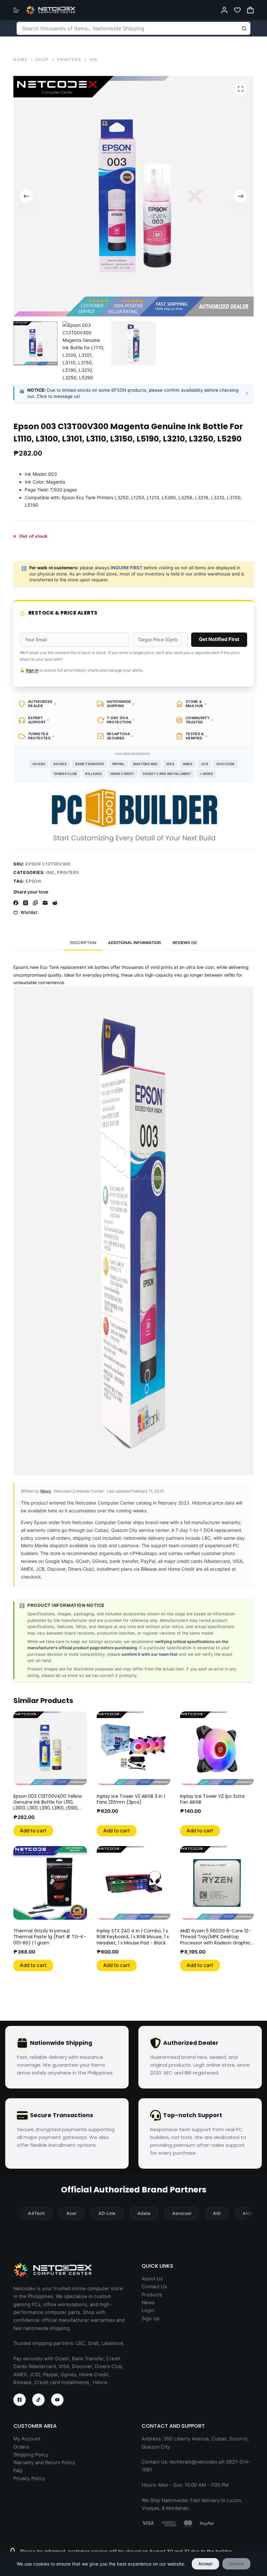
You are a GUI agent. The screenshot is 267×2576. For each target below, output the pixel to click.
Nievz (46, 1491)
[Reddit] (55, 903)
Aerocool (182, 2213)
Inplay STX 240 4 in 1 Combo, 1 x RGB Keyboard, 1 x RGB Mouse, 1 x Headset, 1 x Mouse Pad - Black (133, 1937)
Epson (33, 881)
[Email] (45, 903)
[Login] (224, 10)
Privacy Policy (29, 2479)
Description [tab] (83, 943)
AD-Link (107, 2213)
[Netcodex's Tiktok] (38, 2400)
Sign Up (151, 2319)
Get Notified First (219, 639)
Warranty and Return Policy (44, 2463)
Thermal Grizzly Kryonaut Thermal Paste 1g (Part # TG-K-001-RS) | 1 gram (50, 1937)
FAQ (18, 2471)
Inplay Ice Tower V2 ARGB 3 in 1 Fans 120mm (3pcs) (131, 1799)
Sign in (32, 670)
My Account (27, 2439)
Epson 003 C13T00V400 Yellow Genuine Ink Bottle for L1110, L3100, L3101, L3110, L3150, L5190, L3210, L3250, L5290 (48, 1805)
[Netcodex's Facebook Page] (20, 2400)
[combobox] (127, 28)
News (148, 2303)
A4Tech (36, 2213)
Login (148, 2310)
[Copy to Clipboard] (35, 903)
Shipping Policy (31, 2455)
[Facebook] (16, 903)
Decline (236, 2564)
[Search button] (244, 28)
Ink (50, 872)
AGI (217, 2213)
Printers (68, 872)
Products (152, 2295)
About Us (152, 2279)
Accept (205, 2564)
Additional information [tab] (134, 943)
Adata (144, 2213)
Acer (71, 2213)
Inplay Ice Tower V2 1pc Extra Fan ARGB (212, 1799)
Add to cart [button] (33, 1831)
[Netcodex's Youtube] (57, 2400)
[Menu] (16, 10)
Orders (21, 2447)
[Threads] (26, 903)
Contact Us (154, 2287)
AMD (248, 2213)
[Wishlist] (237, 10)
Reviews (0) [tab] (185, 943)
